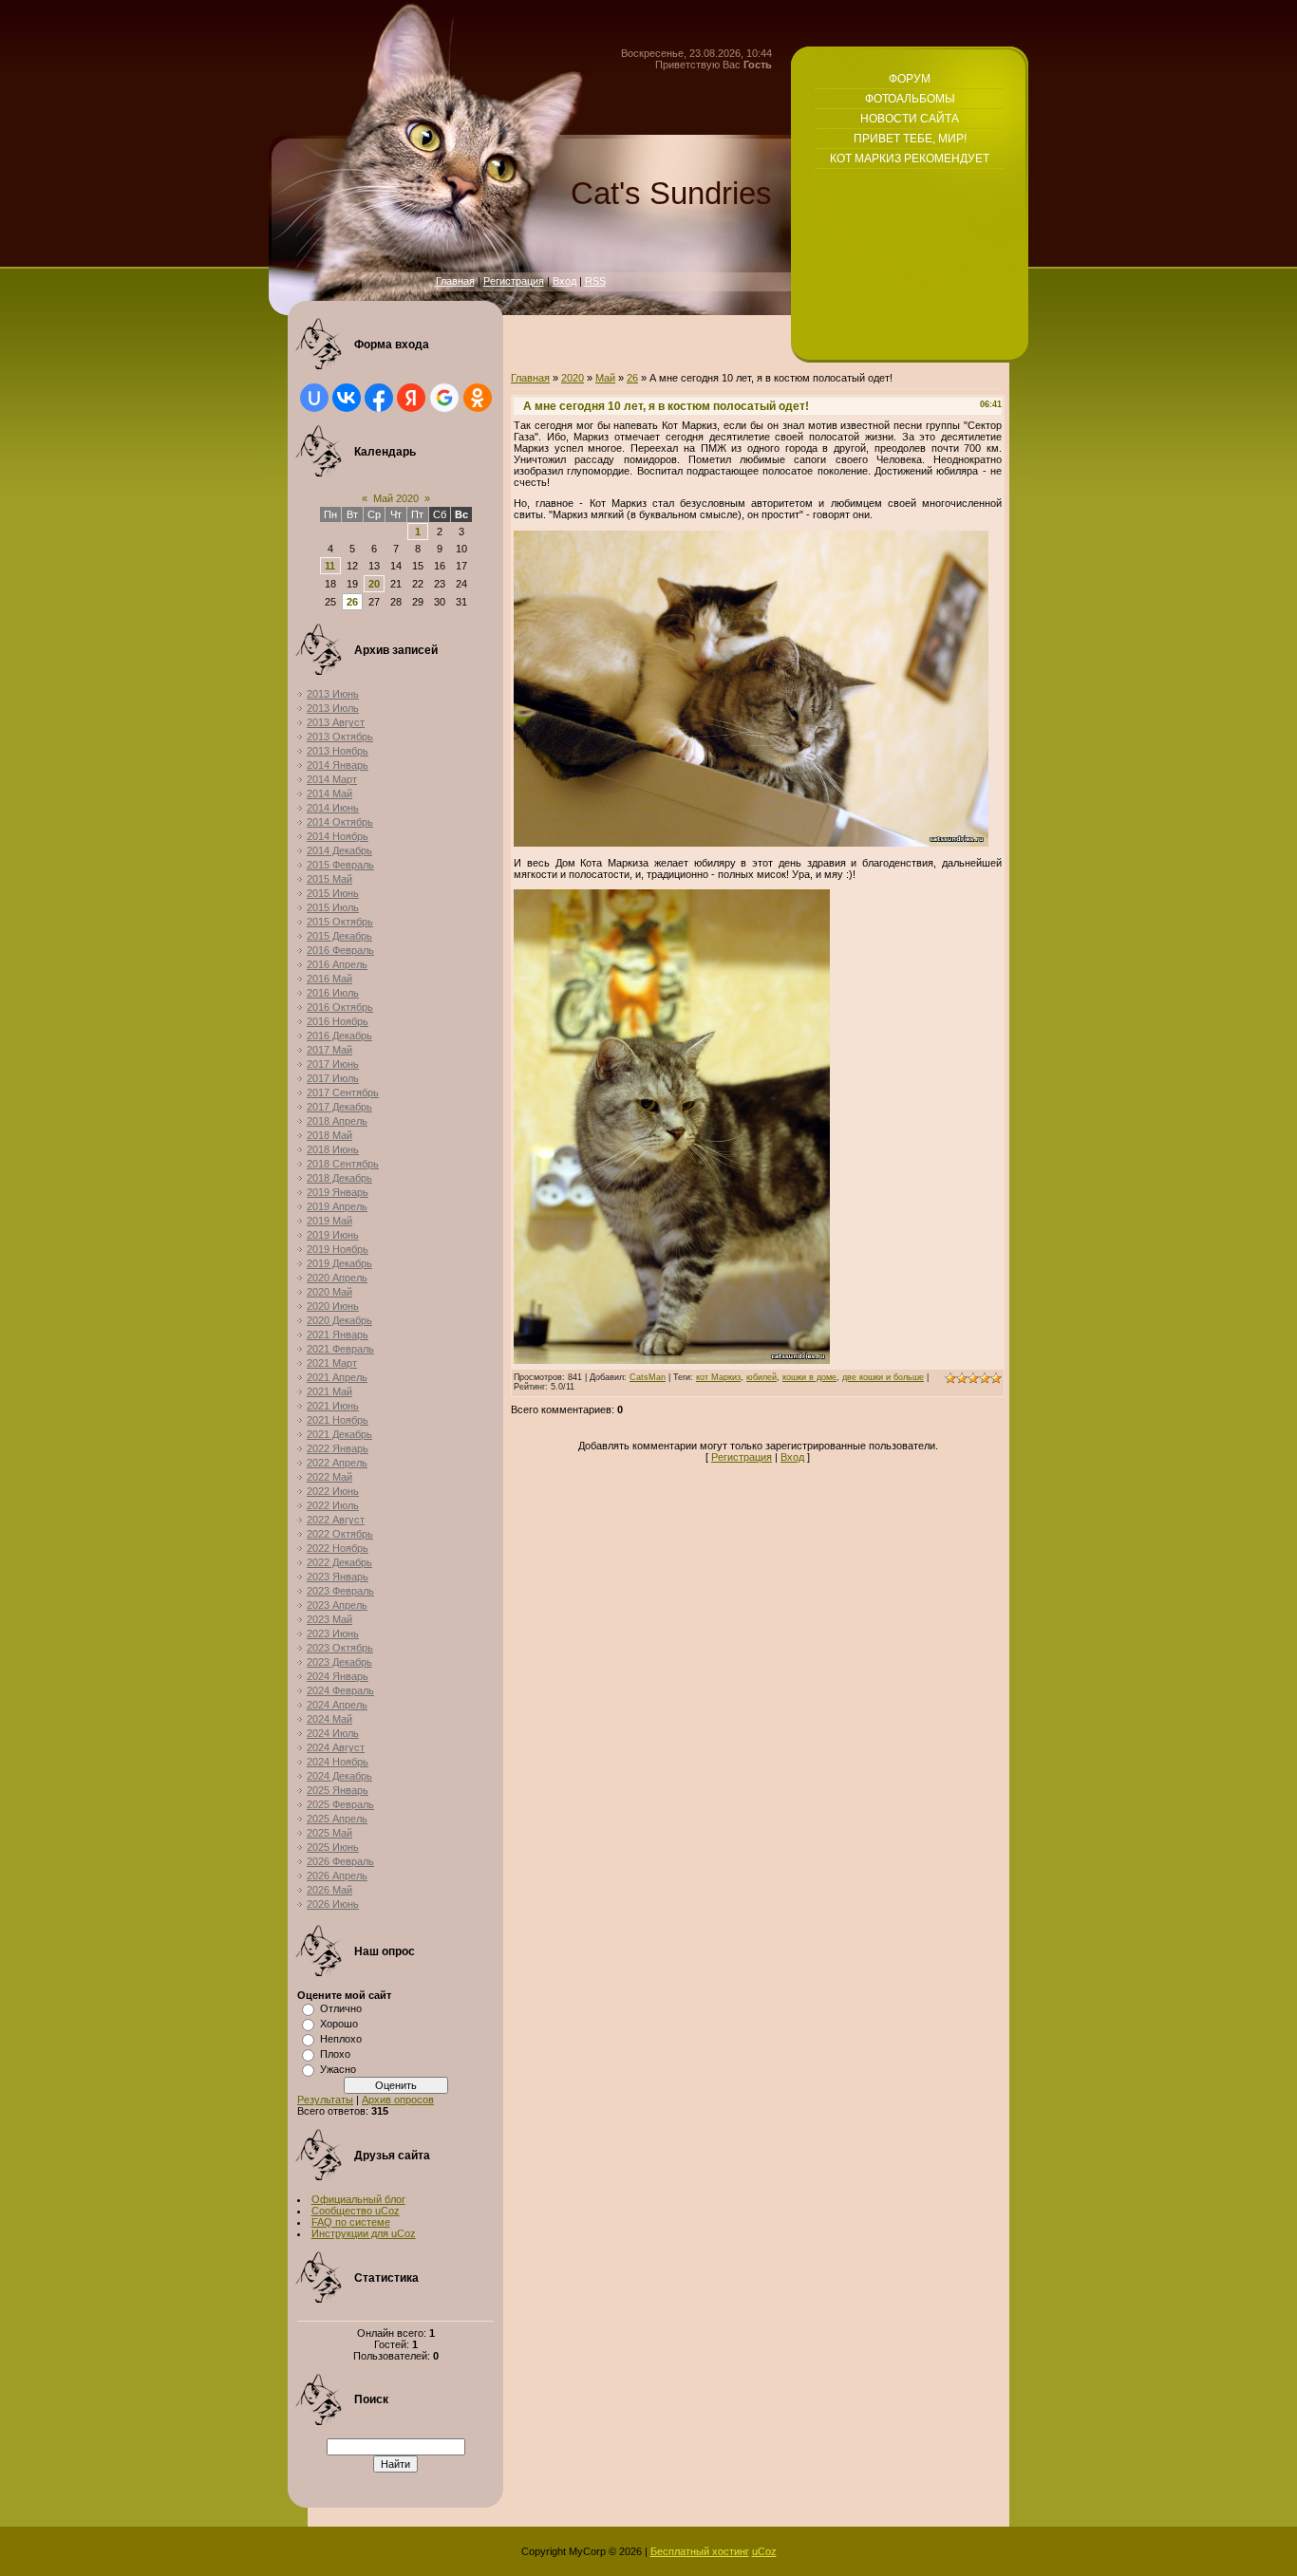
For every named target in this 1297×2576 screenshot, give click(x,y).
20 (374, 584)
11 (330, 566)
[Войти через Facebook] (379, 398)
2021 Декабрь (339, 1434)
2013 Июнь (333, 694)
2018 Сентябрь (343, 1164)
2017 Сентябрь (343, 1092)
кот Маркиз (718, 1377)
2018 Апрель (337, 1121)
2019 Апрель (337, 1206)
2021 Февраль (340, 1349)
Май (605, 378)
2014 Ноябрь (338, 836)
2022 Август (336, 1520)
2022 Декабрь (339, 1562)
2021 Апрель (337, 1377)
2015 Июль (333, 907)
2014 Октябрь (340, 822)
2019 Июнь (333, 1235)
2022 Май (329, 1477)
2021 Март (332, 1363)
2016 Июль (333, 993)
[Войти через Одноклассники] (478, 398)
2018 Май (329, 1135)
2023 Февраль (340, 1591)
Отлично (341, 2008)
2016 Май (329, 979)
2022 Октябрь (340, 1534)
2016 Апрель (337, 964)
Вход (564, 281)
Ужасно (338, 2069)
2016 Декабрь (339, 1036)
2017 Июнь (333, 1064)
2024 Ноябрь (338, 1762)
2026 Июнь (333, 1904)
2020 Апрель (337, 1278)
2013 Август (336, 722)
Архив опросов (398, 2100)
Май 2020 (396, 498)
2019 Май (329, 1221)
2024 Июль (333, 1733)
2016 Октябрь (340, 1007)
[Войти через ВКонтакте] (347, 398)
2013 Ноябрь (338, 751)
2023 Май (329, 1619)
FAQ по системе (351, 2222)
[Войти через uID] (314, 398)
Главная (455, 281)
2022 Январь (338, 1448)
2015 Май (329, 879)
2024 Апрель (337, 1705)
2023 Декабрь (339, 1662)
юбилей (761, 1377)
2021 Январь (338, 1335)
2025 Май (329, 1833)
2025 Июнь (333, 1847)
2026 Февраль (340, 1861)
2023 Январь (338, 1577)
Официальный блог (358, 2199)
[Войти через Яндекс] (411, 398)
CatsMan (648, 1377)
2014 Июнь (333, 808)
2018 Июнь (333, 1149)
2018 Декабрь (339, 1178)
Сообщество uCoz (356, 2211)
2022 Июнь (333, 1491)
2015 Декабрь (339, 936)
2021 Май (329, 1391)
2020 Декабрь (339, 1320)
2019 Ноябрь (338, 1249)
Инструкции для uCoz (364, 2233)
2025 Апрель (337, 1819)
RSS (595, 281)
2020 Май (329, 1292)
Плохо (335, 2054)
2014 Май (329, 793)
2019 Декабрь (339, 1263)
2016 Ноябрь (338, 1021)
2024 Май (329, 1719)
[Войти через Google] (444, 398)
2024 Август (336, 1747)
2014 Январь (338, 765)
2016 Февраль (340, 950)
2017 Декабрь (339, 1107)
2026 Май (329, 1890)
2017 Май (329, 1050)
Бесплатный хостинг (700, 2551)
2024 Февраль (340, 1690)
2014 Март (332, 779)
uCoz (764, 2551)
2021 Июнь (333, 1406)
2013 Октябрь (340, 737)
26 (352, 602)
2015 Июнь (333, 893)
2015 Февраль (340, 865)
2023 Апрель (337, 1605)
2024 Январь (338, 1676)
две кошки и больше (883, 1377)
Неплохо (341, 2039)
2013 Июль (333, 708)
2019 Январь (338, 1192)
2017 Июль (333, 1078)
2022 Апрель (337, 1463)
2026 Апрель (337, 1876)
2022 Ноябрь (338, 1548)
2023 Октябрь (340, 1648)
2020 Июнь (333, 1306)
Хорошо (339, 2024)
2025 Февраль (340, 1804)
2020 (573, 378)
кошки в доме (809, 1377)
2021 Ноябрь (338, 1420)
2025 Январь (338, 1790)
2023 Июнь (333, 1633)
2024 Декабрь (339, 1776)
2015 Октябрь (340, 922)
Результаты (325, 2100)
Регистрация (514, 281)
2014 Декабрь (339, 850)
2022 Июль (333, 1505)
